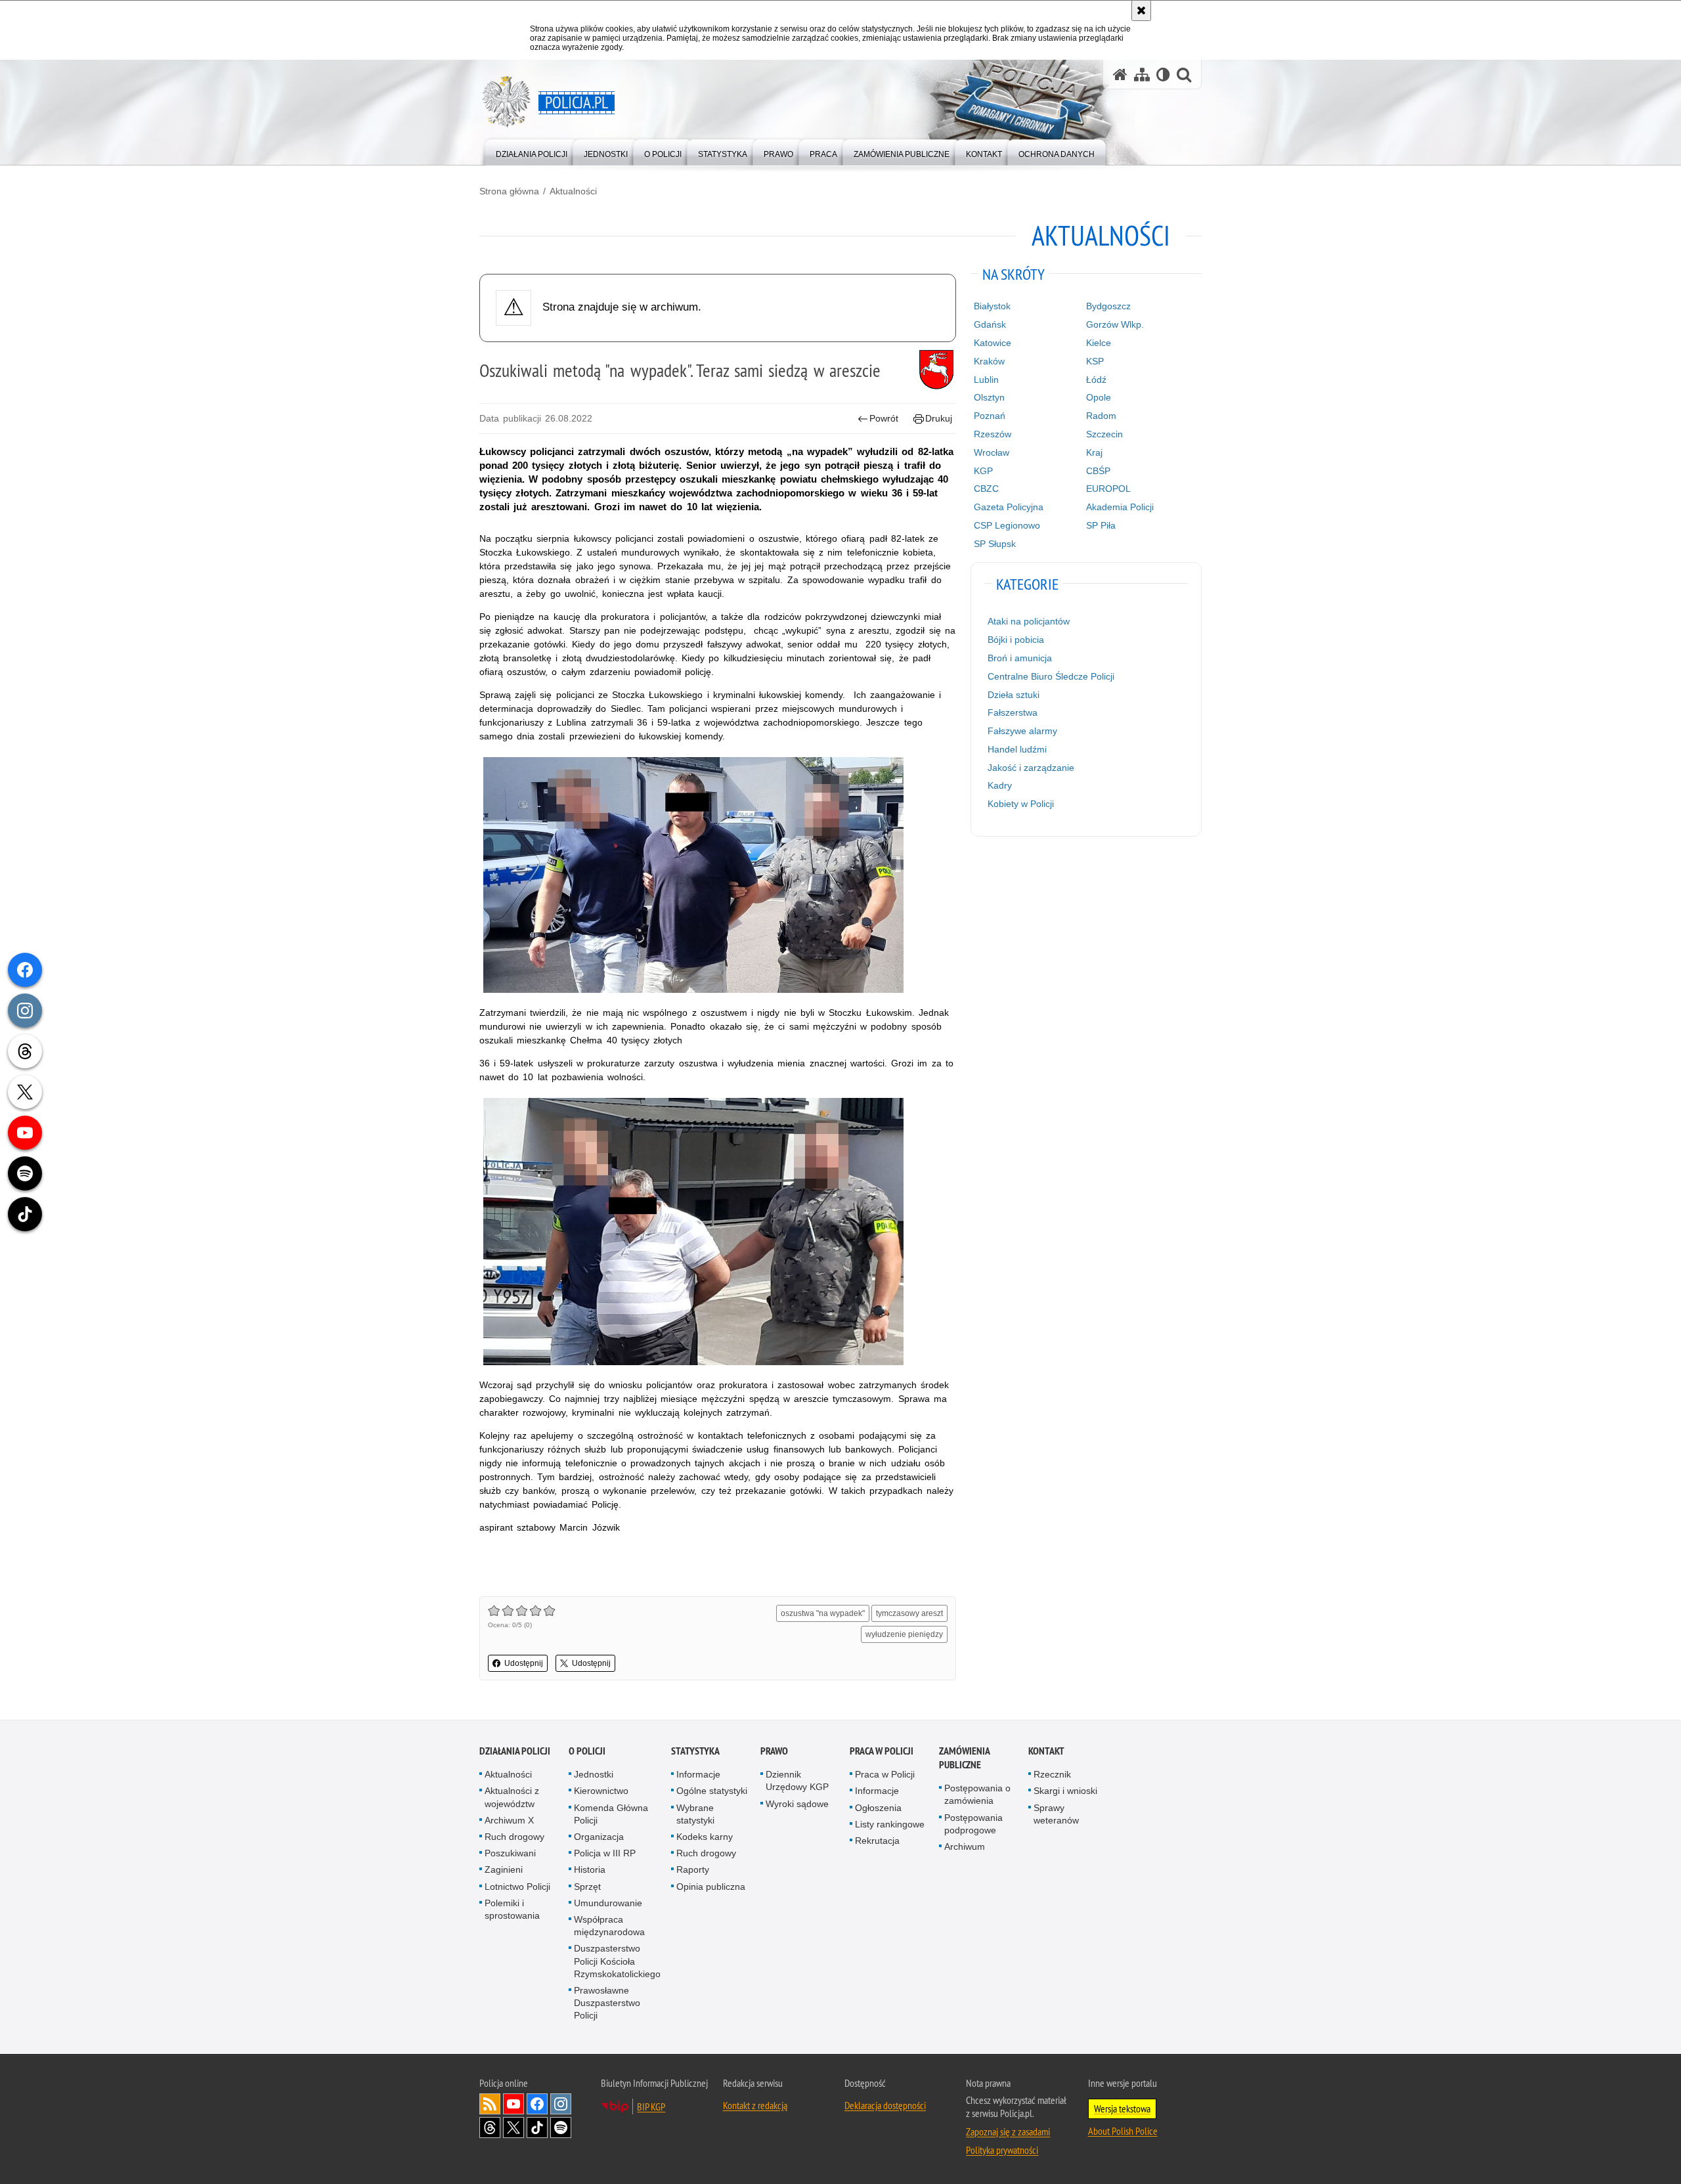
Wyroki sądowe (797, 1804)
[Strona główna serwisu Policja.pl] (1120, 75)
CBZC (986, 489)
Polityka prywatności (1002, 2150)
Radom (1101, 416)
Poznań (990, 416)
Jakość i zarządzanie (1031, 768)
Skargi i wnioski (1065, 1791)
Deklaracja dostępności (885, 2105)
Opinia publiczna (711, 1887)
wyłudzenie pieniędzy (904, 1634)
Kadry (1000, 785)
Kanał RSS (490, 2104)
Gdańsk (990, 324)
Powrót (884, 418)
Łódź (1096, 380)
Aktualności (573, 191)
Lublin (986, 380)
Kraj (1094, 452)
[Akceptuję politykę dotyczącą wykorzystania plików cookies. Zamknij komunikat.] (1141, 11)
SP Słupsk (995, 544)
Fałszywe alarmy (1022, 731)
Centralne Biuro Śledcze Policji (1051, 676)
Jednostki (594, 1774)
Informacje (698, 1774)
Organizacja (599, 1837)
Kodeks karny (705, 1837)
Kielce (1099, 343)
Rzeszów (993, 434)
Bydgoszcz (1108, 306)
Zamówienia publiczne (964, 1758)
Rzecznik (1052, 1774)
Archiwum (965, 1846)
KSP (1095, 361)
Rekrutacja (877, 1841)
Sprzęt (587, 1887)
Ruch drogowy (514, 1837)
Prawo (774, 1751)
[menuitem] (532, 151)
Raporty (693, 1869)
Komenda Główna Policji (611, 1814)
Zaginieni (504, 1869)
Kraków (989, 361)
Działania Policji (515, 1751)
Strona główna (509, 191)
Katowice (993, 343)
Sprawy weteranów (1056, 1814)
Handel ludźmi (1017, 749)
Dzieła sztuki (1014, 695)
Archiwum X (509, 1820)
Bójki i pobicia (1016, 640)
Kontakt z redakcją (755, 2105)
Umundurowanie (608, 1903)
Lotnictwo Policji (517, 1887)
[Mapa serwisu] (1142, 75)
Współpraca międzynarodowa (609, 1926)
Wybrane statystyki (695, 1814)
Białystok (992, 306)
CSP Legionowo (1007, 525)
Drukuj (939, 418)
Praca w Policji (882, 1751)
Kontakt (1046, 1751)
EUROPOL (1108, 489)
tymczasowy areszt (909, 1613)
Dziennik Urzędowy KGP (797, 1780)
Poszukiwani (510, 1853)
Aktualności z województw (512, 1797)
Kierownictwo (601, 1791)
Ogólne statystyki (712, 1791)
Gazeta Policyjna (1009, 507)
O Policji (587, 1751)
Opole (1099, 397)
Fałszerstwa (1013, 712)
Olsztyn (989, 397)
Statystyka (695, 1751)
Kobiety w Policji (1021, 804)
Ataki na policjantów (1029, 621)
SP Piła (1101, 525)
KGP (983, 471)
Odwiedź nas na (513, 2104)
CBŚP (1098, 471)
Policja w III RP (605, 1853)
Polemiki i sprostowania (512, 1909)
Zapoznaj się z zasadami (1008, 2131)
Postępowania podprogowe (973, 1824)
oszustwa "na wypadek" (823, 1613)
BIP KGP (651, 2107)
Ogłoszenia (878, 1808)
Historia (590, 1869)
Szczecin (1104, 434)
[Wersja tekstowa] (1163, 75)
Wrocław (992, 452)
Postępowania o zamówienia (977, 1794)
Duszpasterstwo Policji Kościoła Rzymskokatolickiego (617, 1961)
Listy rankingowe (890, 1824)
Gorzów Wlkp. (1115, 324)
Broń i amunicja (1020, 658)
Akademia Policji (1120, 507)
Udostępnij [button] (524, 1663)
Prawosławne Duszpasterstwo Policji (607, 2003)
